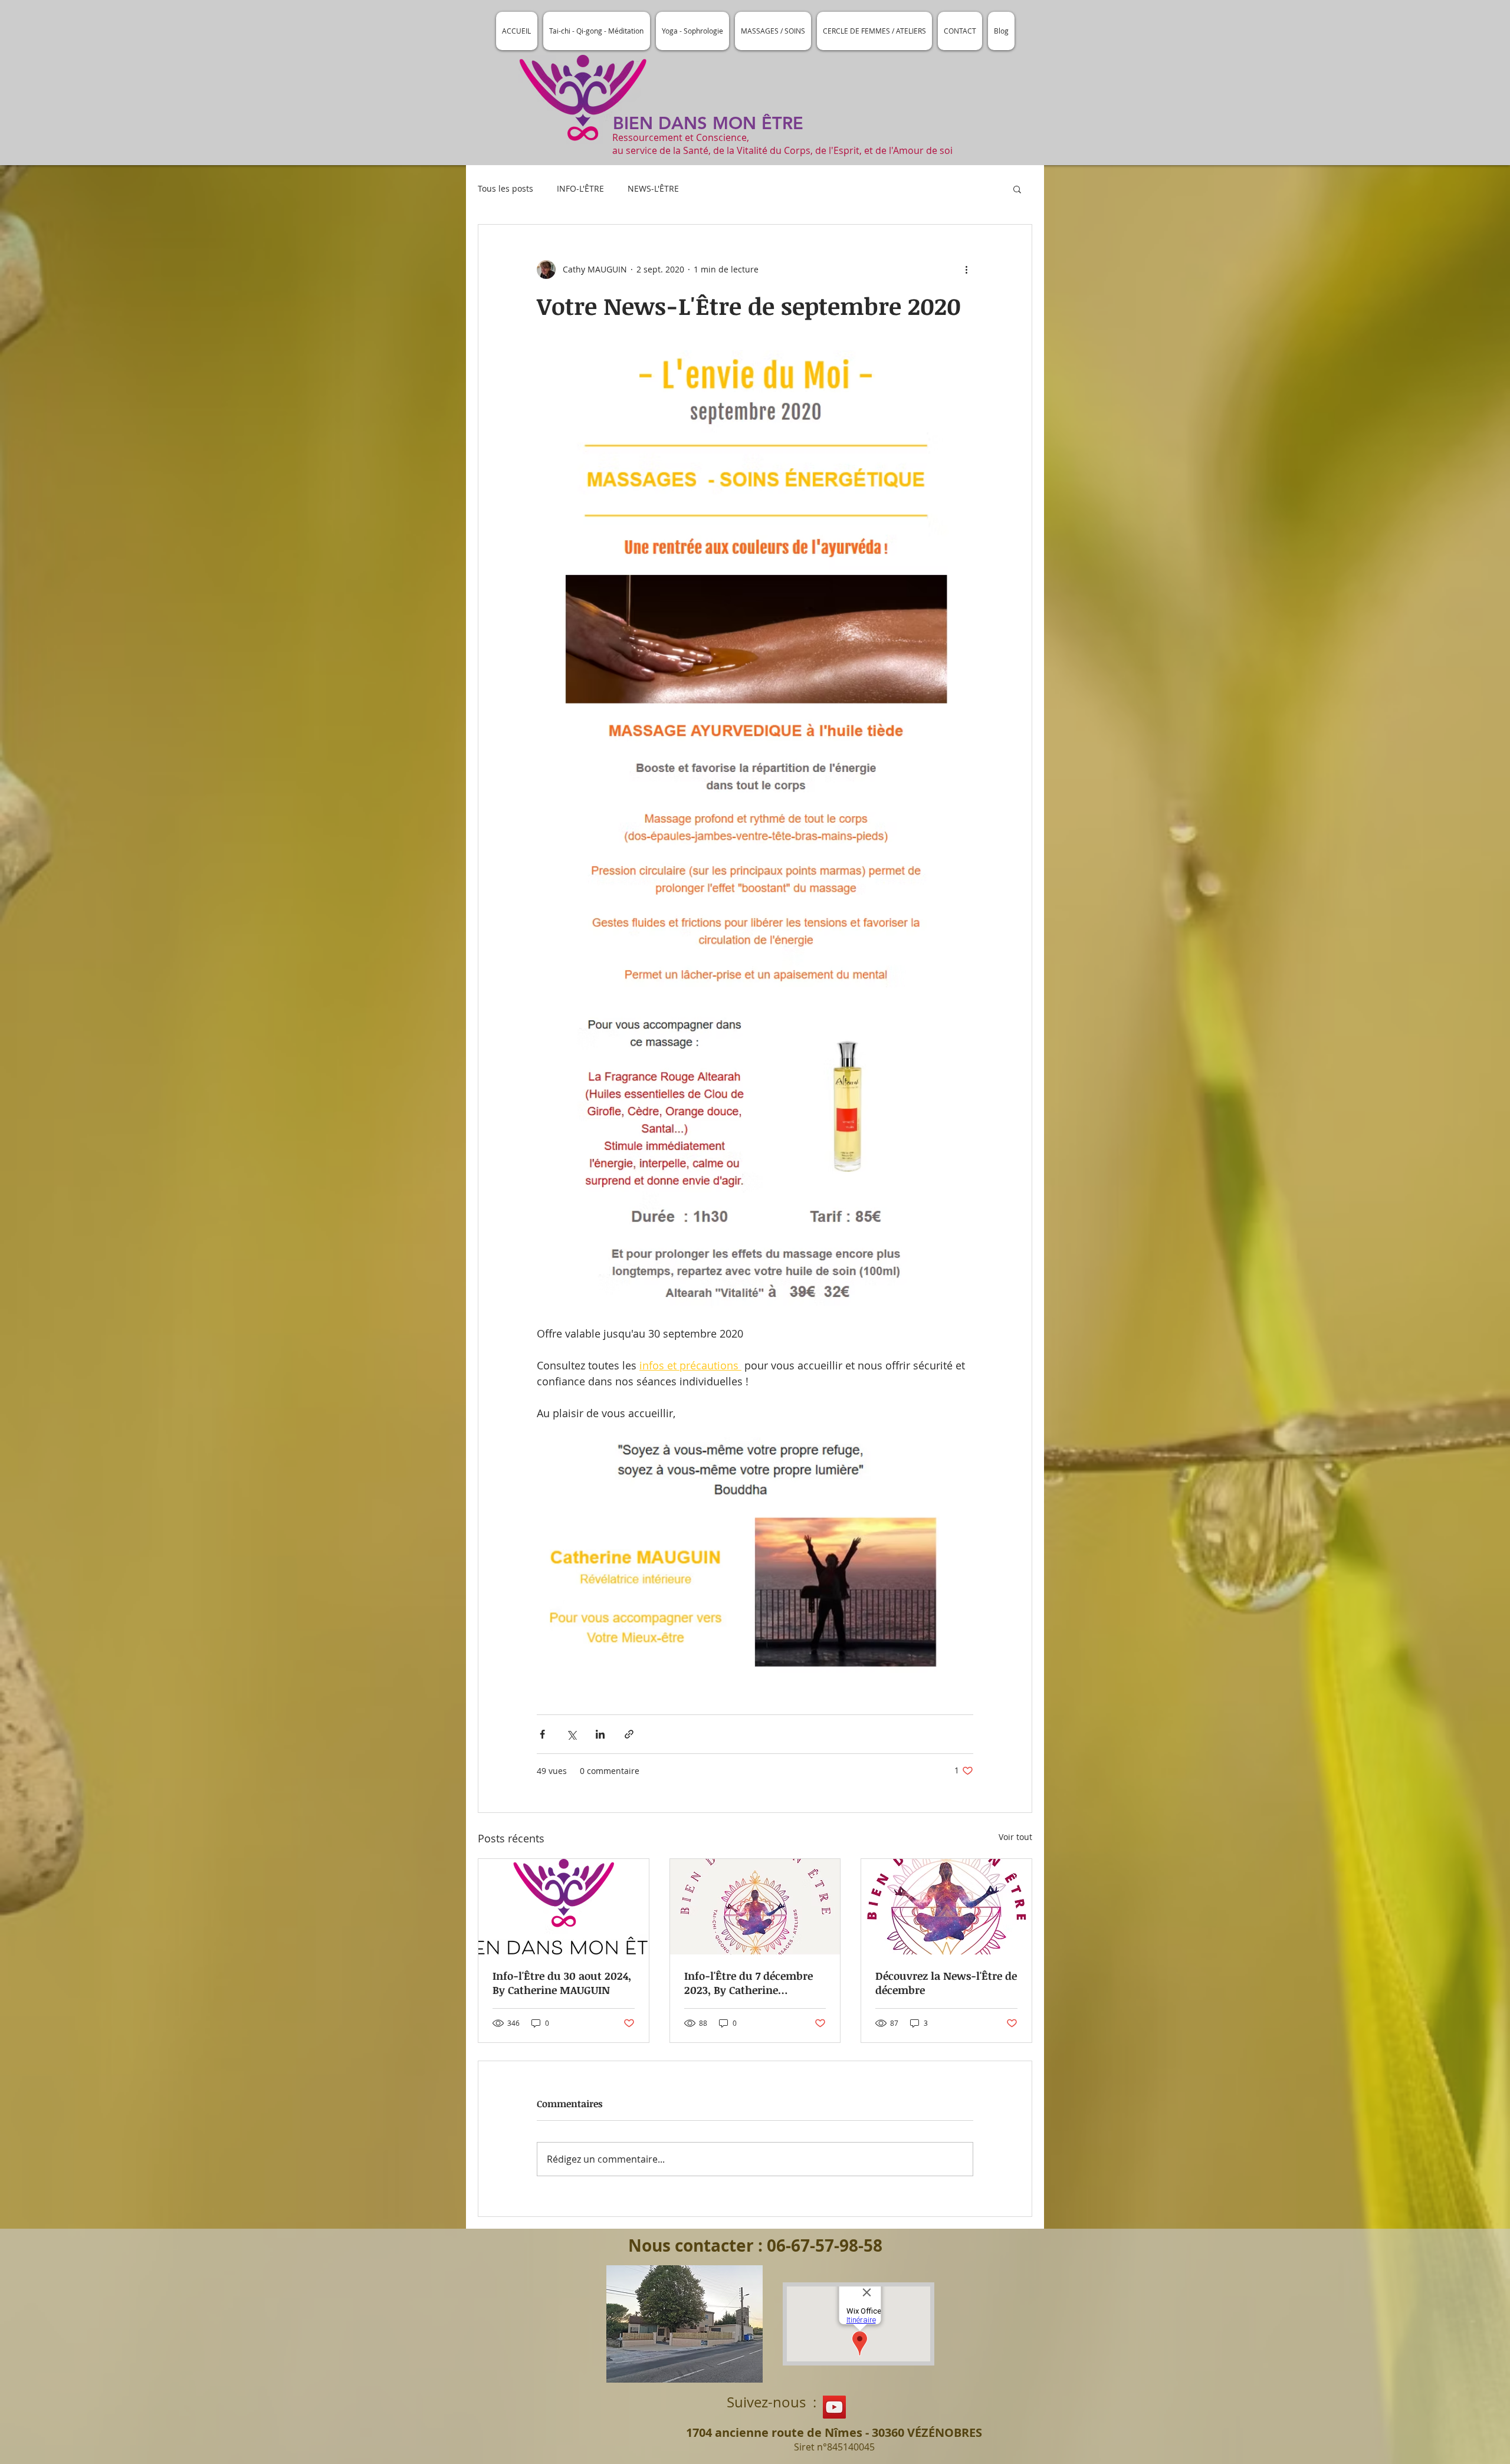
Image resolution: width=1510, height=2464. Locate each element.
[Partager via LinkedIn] (600, 1734)
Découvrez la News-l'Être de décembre (946, 1983)
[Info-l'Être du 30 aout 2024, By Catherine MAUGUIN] (564, 1907)
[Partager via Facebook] (542, 1734)
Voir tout (1015, 1837)
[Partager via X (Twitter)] (571, 1734)
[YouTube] (834, 2407)
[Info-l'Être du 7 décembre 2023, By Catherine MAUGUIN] (755, 1907)
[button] (1017, 189)
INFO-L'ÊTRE (580, 188)
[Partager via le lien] (629, 1734)
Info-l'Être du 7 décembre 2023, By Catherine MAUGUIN (749, 1983)
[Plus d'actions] (966, 270)
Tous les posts (505, 188)
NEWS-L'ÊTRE (653, 188)
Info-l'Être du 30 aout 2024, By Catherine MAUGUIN (562, 1983)
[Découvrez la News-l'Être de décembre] (946, 1907)
